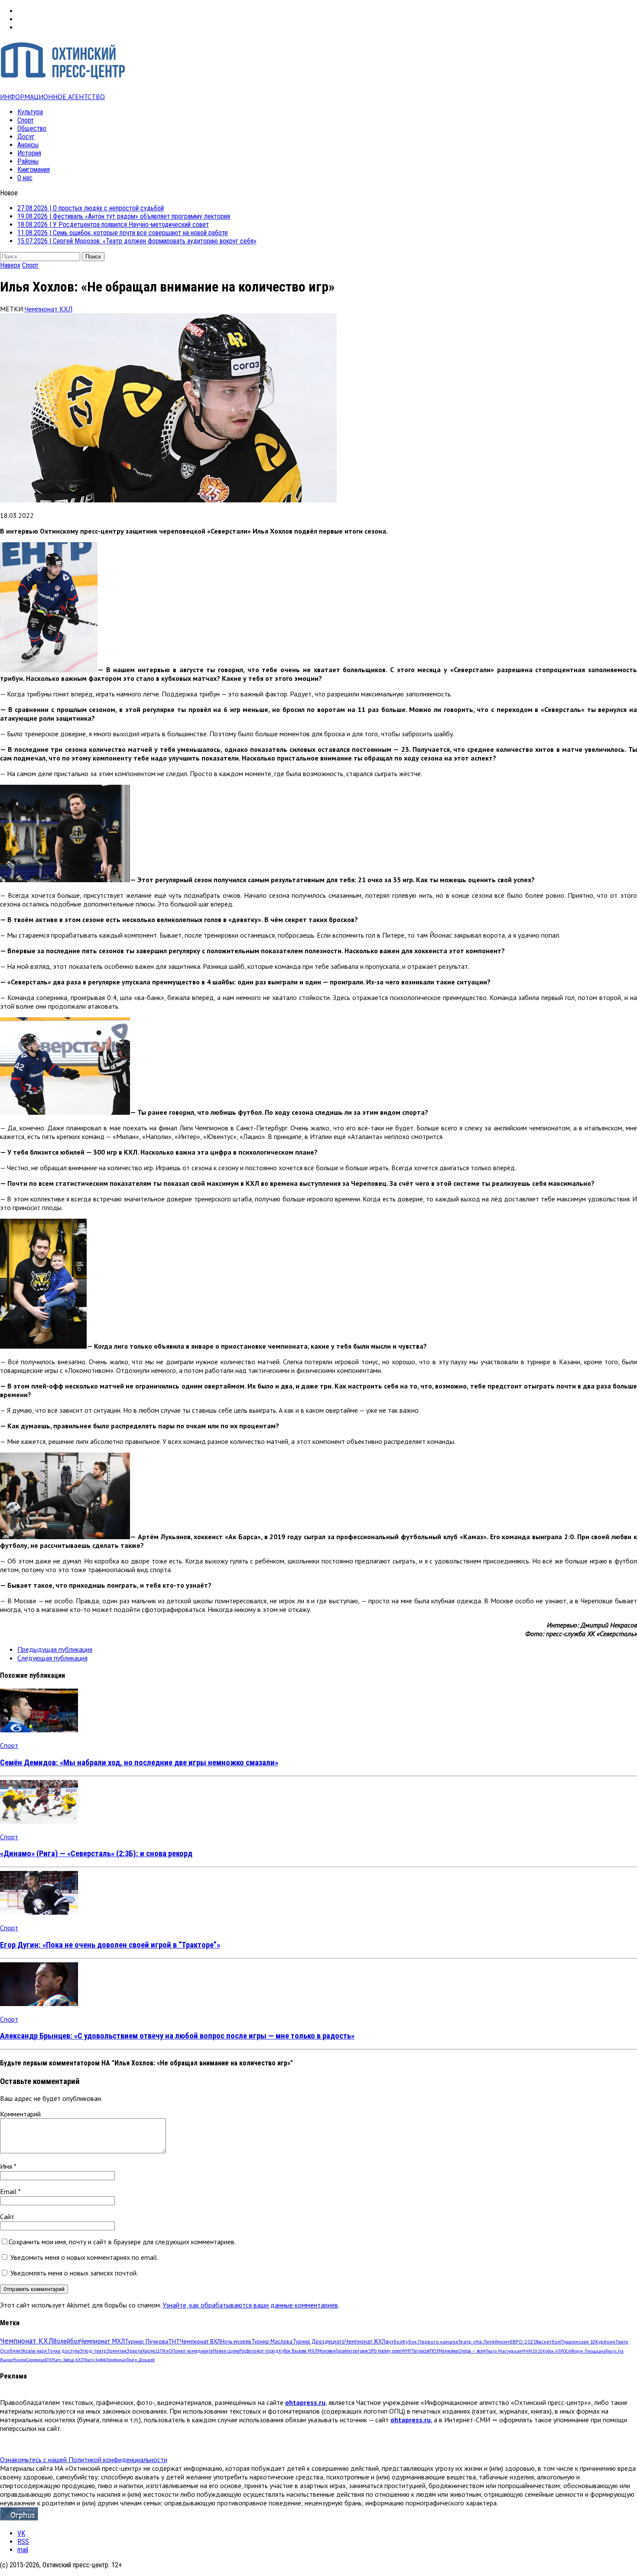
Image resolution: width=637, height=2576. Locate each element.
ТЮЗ (434, 2351)
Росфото (248, 2351)
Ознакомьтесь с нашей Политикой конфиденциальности (84, 2459)
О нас (25, 178)
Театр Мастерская (504, 2351)
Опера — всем (472, 2351)
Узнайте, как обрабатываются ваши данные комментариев (250, 2305)
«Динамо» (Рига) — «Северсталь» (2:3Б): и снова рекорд (96, 1854)
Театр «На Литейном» (484, 2341)
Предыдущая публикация (55, 1649)
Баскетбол (548, 2341)
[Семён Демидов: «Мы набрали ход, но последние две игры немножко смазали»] (39, 1730)
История (29, 153)
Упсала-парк (34, 2351)
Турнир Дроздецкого (319, 2341)
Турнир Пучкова (146, 2341)
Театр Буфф (95, 2360)
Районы (28, 161)
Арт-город (268, 2351)
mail (23, 2550)
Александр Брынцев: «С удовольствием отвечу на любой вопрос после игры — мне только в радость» (177, 2036)
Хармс (149, 2351)
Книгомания (34, 170)
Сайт (7, 2217)
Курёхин (605, 2341)
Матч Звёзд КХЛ (68, 2360)
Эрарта (134, 2351)
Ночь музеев (236, 2341)
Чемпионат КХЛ (49, 309)
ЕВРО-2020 (523, 2341)
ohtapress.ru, (411, 2420)
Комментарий (20, 2114)
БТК (48, 2360)
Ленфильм (116, 2360)
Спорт (26, 120)
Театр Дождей (141, 2360)
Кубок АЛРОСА (557, 2351)
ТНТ (174, 2341)
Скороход (36, 2360)
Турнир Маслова (272, 2341)
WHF (407, 2351)
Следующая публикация (52, 1658)
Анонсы (28, 145)
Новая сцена (226, 2351)
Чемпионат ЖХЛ (365, 2341)
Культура (30, 112)
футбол (394, 2341)
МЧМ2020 (532, 2351)
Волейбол (67, 2341)
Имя (7, 2166)
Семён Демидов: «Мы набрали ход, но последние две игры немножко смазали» (139, 1763)
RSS (23, 2542)
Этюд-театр (93, 2351)
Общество (32, 128)
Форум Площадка (588, 2351)
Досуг (26, 137)
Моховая (327, 2351)
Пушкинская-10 (578, 2341)
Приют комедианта (192, 2351)
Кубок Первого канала (430, 2341)
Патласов (421, 2351)
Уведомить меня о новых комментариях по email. (84, 2257)
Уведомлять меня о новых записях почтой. (74, 2273)
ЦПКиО (164, 2351)
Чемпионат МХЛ (102, 2341)
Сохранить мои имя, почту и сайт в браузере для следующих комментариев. (122, 2242)
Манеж (19, 2360)
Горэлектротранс (352, 2351)
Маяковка (448, 2351)
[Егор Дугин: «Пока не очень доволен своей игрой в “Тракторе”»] (39, 1912)
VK (21, 2533)
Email (9, 2191)
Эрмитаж (117, 2351)
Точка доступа (63, 2351)
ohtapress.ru (305, 2402)
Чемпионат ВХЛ (200, 2341)
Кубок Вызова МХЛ (298, 2351)
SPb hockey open (385, 2351)
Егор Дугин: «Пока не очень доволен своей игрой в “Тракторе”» (110, 1945)
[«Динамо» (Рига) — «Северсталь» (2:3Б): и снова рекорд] (39, 1821)
